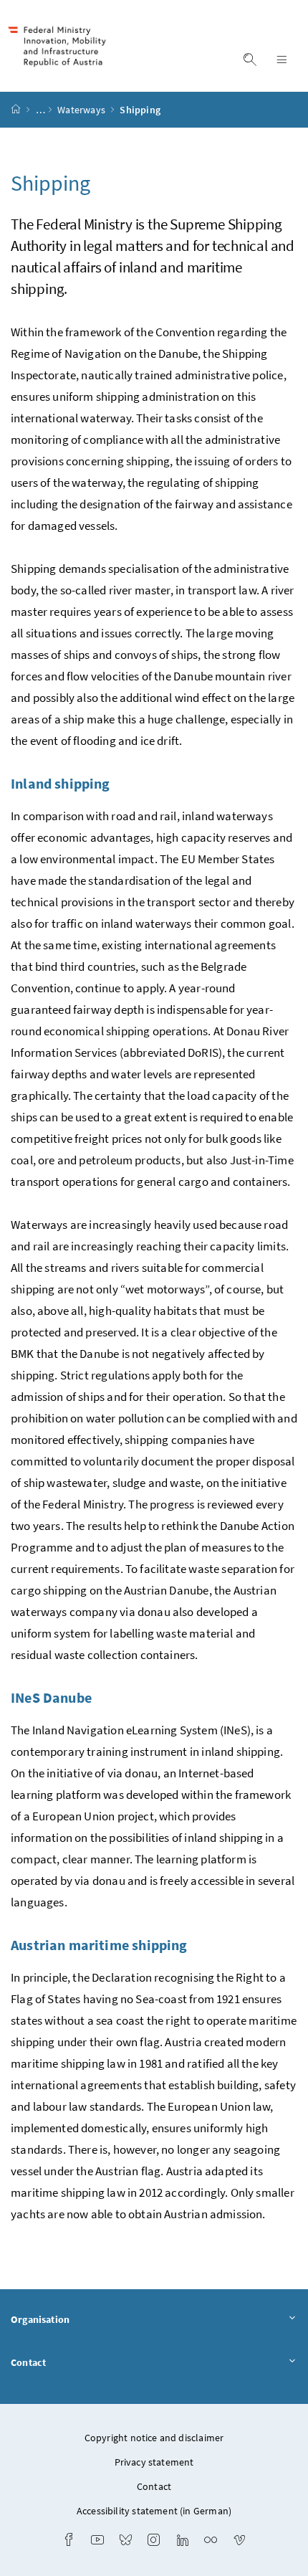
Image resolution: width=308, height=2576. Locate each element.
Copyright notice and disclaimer (154, 2438)
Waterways (82, 110)
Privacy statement (154, 2462)
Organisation (40, 2319)
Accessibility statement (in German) (154, 2511)
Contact (28, 2362)
